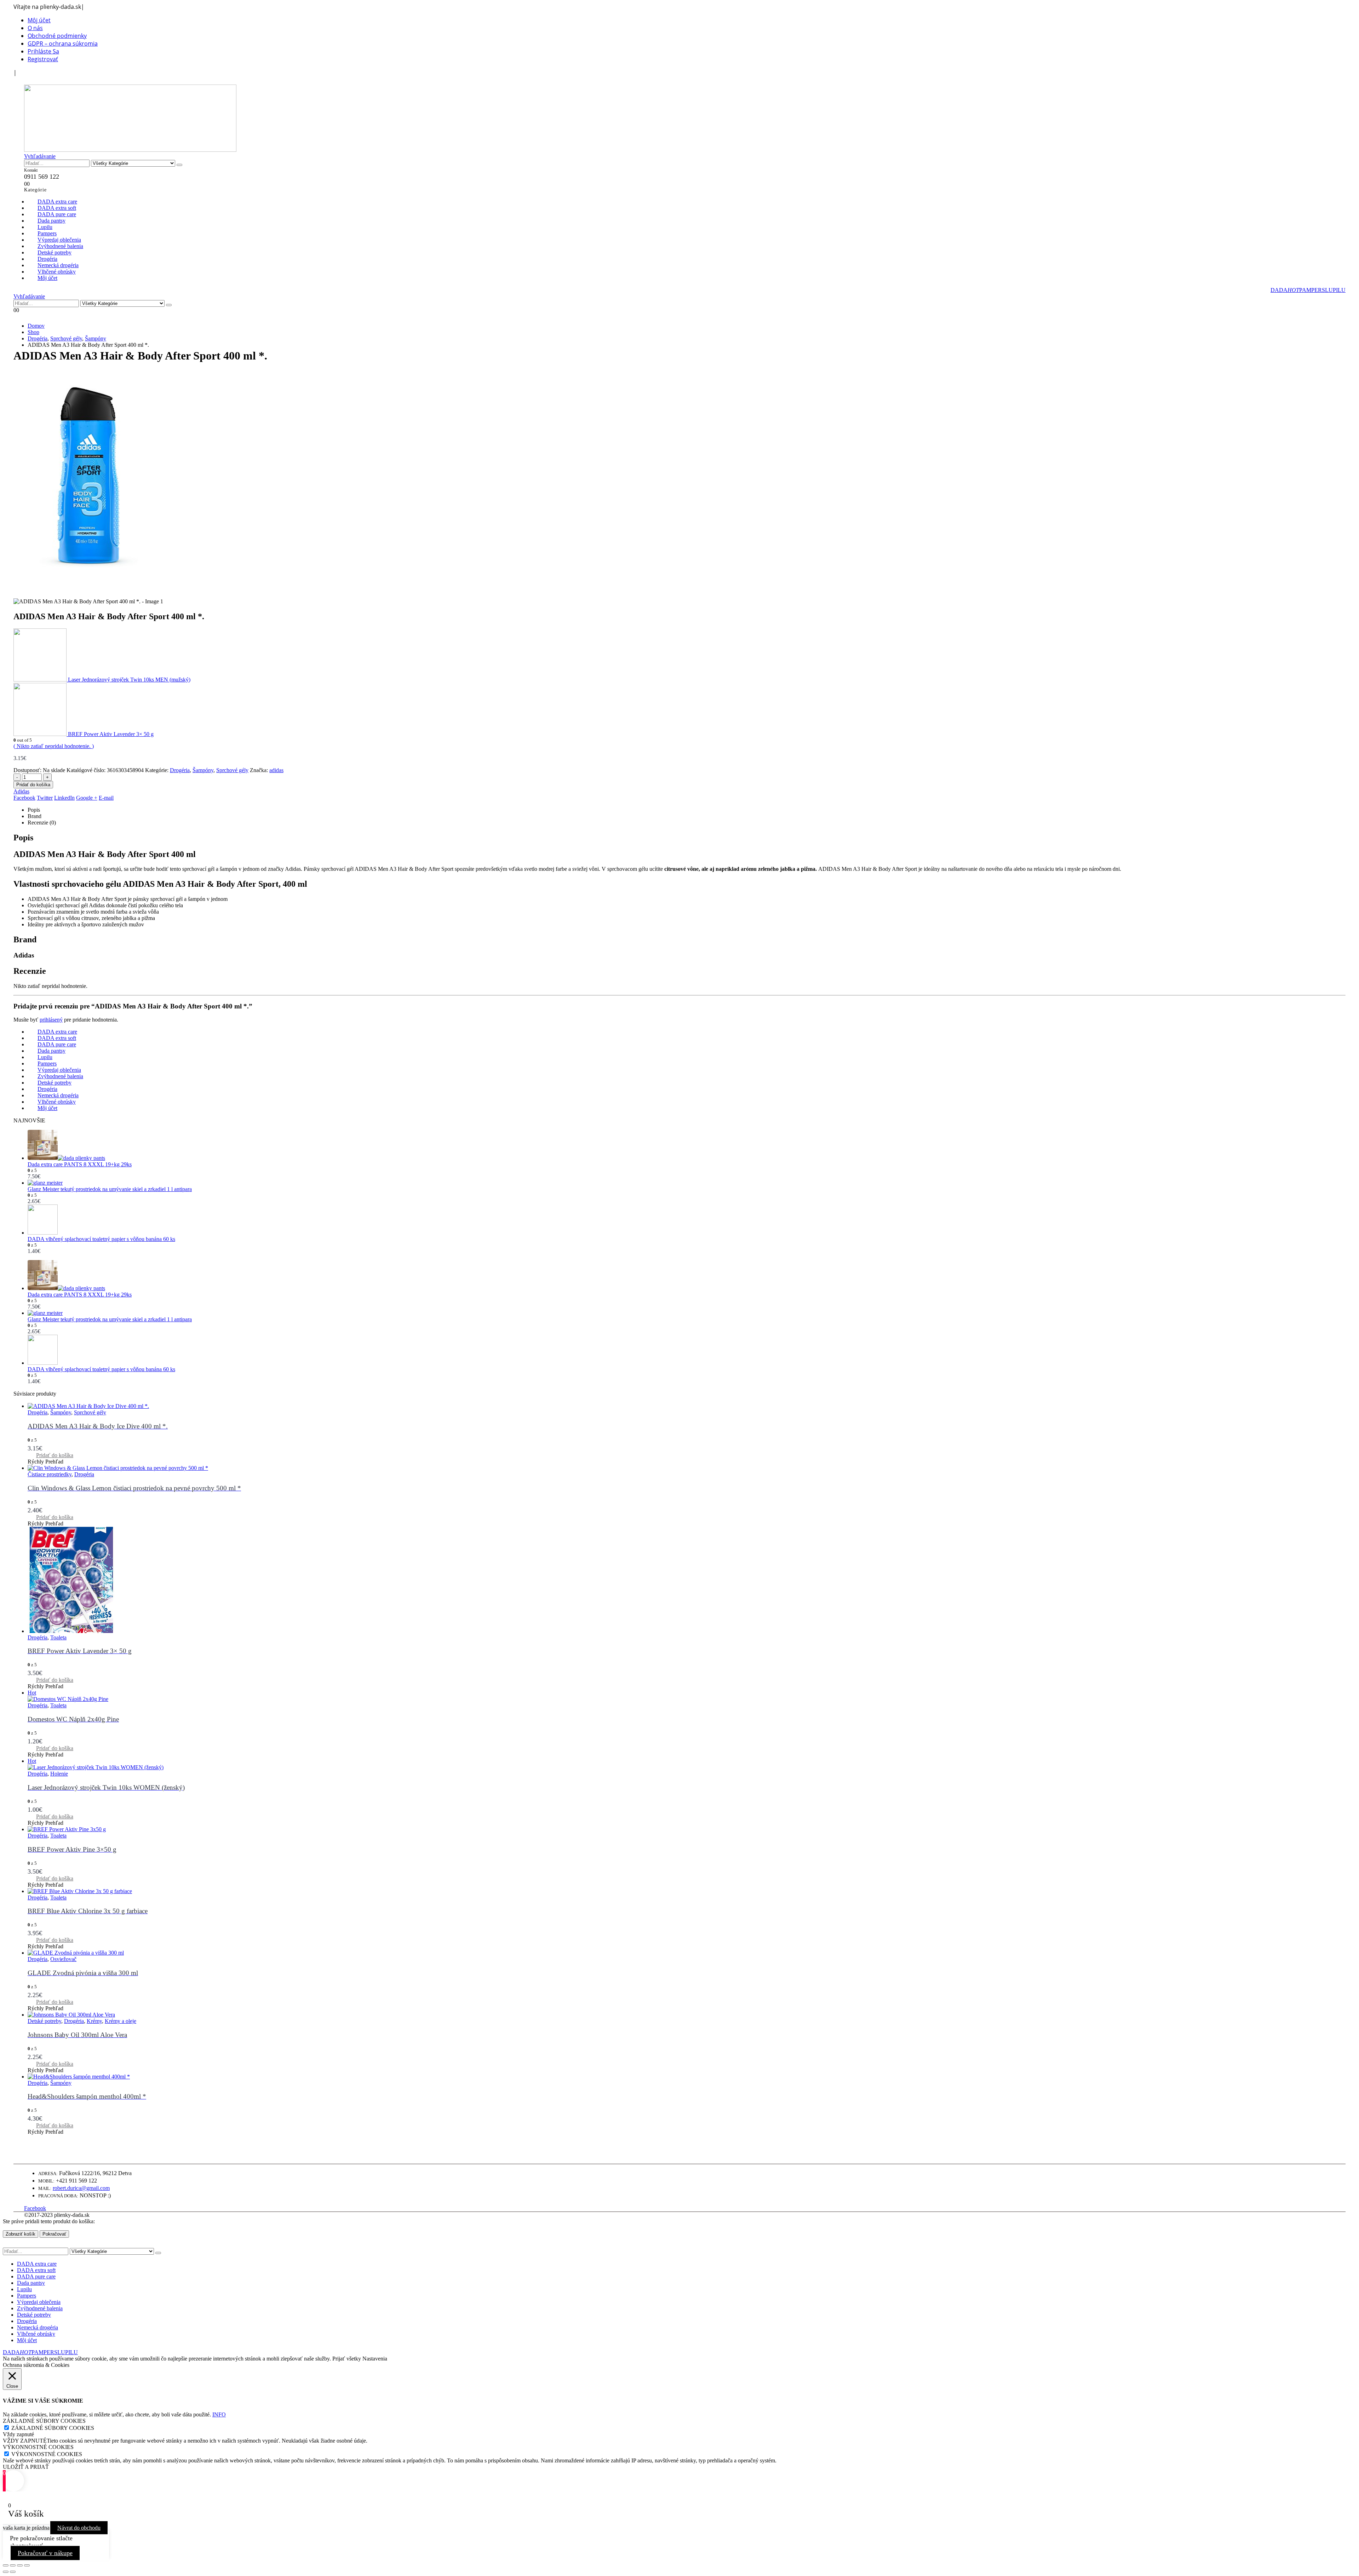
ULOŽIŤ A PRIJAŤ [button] (26, 2467)
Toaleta (58, 1637)
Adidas (21, 791)
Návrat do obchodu (79, 2528)
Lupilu (24, 2289)
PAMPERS (1312, 290)
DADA (1285, 290)
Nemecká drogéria (38, 2327)
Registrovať (43, 59)
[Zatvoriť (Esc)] (27, 2565)
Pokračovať (54, 2234)
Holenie (59, 1774)
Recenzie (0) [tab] (42, 823)
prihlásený (51, 1020)
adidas (276, 770)
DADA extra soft (36, 2270)
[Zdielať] (20, 2565)
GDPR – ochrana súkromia (63, 44)
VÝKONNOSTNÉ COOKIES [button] (38, 2447)
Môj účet (39, 20)
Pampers (27, 2296)
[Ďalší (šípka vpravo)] (13, 2572)
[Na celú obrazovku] (13, 2565)
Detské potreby (44, 2021)
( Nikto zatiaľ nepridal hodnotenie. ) (54, 746)
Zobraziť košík (21, 2234)
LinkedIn (64, 798)
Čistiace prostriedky (50, 1474)
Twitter (45, 798)
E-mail (106, 798)
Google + (87, 798)
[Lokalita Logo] (130, 150)
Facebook (24, 798)
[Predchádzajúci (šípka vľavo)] (6, 2572)
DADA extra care (37, 2264)
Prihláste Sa (43, 51)
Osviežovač (63, 1959)
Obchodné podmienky (57, 36)
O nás (35, 28)
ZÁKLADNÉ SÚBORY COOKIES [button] (44, 2421)
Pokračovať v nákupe (45, 2553)
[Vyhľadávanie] (179, 165)
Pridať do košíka (33, 785)
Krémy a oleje (121, 2021)
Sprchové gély (232, 770)
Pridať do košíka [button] (55, 1455)
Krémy (94, 2021)
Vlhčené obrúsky (36, 2334)
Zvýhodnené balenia (40, 2308)
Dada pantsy (31, 2283)
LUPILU (1335, 290)
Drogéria (180, 770)
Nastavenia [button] (375, 2359)
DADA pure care (36, 2276)
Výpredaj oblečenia (39, 2302)
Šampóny (203, 770)
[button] (28, 80)
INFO (219, 2414)
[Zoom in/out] (6, 2565)
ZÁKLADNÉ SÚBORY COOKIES (53, 2428)
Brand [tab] (35, 816)
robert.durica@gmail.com (81, 2188)
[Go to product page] (687, 1146)
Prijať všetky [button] (347, 2359)
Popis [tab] (34, 810)
